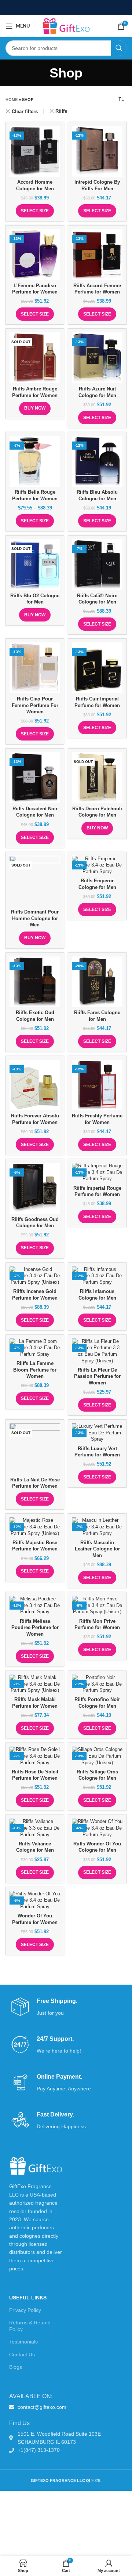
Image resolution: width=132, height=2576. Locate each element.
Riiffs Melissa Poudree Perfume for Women (35, 1628)
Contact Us (22, 2355)
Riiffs (61, 111)
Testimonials (23, 2342)
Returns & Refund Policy (30, 2326)
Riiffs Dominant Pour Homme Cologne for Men (35, 918)
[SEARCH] (119, 48)
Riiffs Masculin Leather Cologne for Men (97, 1549)
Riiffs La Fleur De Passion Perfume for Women (97, 1377)
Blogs (16, 2367)
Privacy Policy (25, 2310)
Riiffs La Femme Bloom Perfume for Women (35, 1370)
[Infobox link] (66, 2007)
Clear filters (25, 111)
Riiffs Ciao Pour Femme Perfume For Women (35, 705)
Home (12, 100)
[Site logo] (66, 26)
